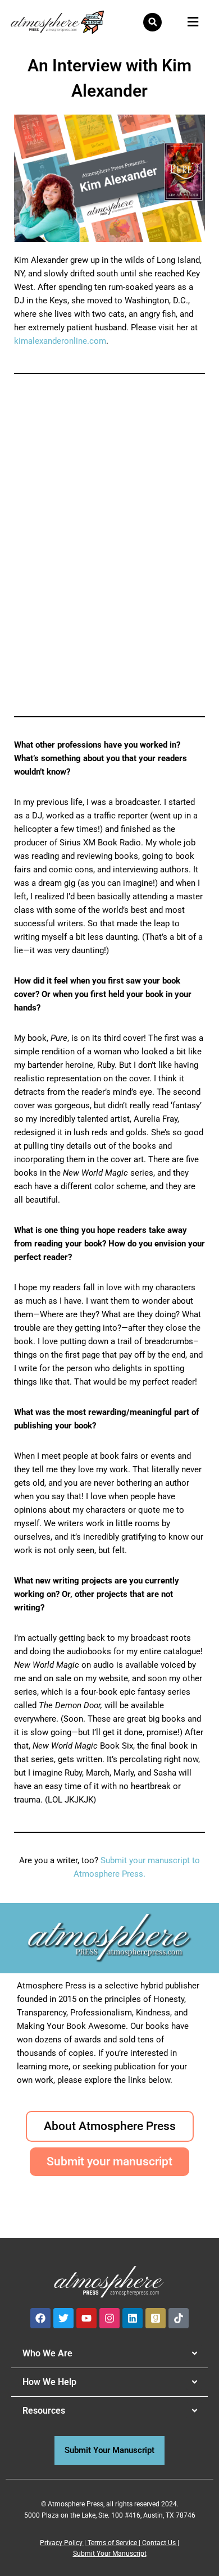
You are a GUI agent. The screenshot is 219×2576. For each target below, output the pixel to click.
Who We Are (47, 2353)
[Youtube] (86, 2318)
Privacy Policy (61, 2543)
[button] (152, 22)
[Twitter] (63, 2318)
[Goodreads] (156, 2318)
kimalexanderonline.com (60, 341)
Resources (44, 2411)
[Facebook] (40, 2318)
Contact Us (159, 2543)
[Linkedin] (133, 2318)
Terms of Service (112, 2543)
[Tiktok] (179, 2318)
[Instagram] (109, 2318)
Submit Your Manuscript (110, 2554)
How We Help (49, 2382)
